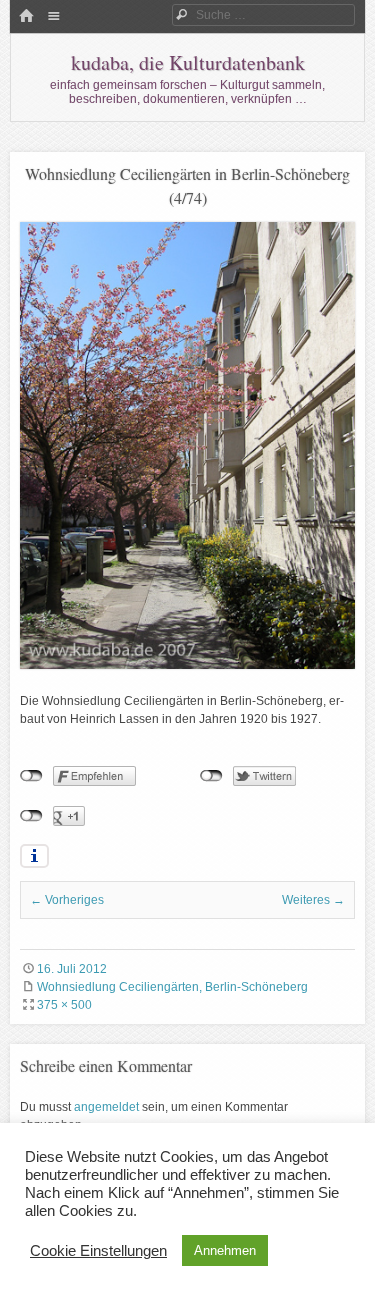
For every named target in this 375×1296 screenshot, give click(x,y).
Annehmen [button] (225, 1250)
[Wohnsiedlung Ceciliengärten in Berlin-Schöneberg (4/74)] (187, 665)
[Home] (26, 17)
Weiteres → (313, 900)
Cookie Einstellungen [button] (98, 1251)
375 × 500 (64, 1005)
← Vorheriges (67, 900)
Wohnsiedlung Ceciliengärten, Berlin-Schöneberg (172, 987)
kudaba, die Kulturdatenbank (188, 62)
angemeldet (106, 1107)
